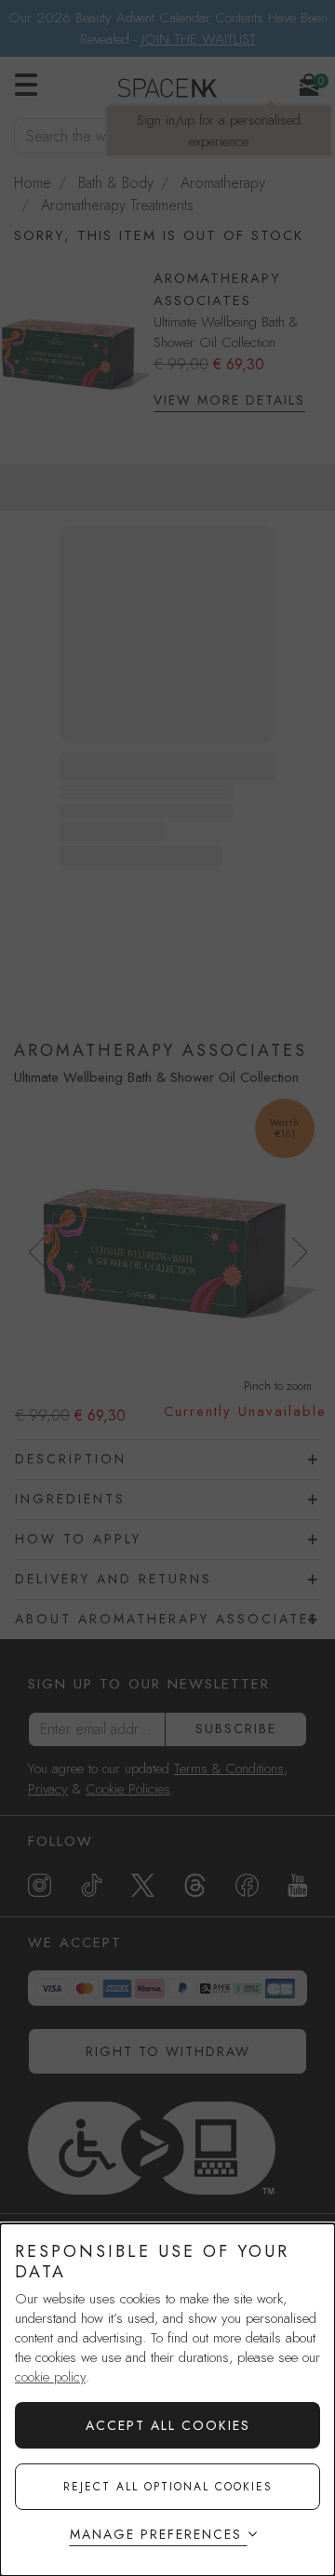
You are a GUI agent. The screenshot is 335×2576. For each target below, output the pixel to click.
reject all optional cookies (168, 2487)
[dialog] (167, 2400)
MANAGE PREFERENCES (156, 2534)
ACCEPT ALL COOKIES (168, 2425)
